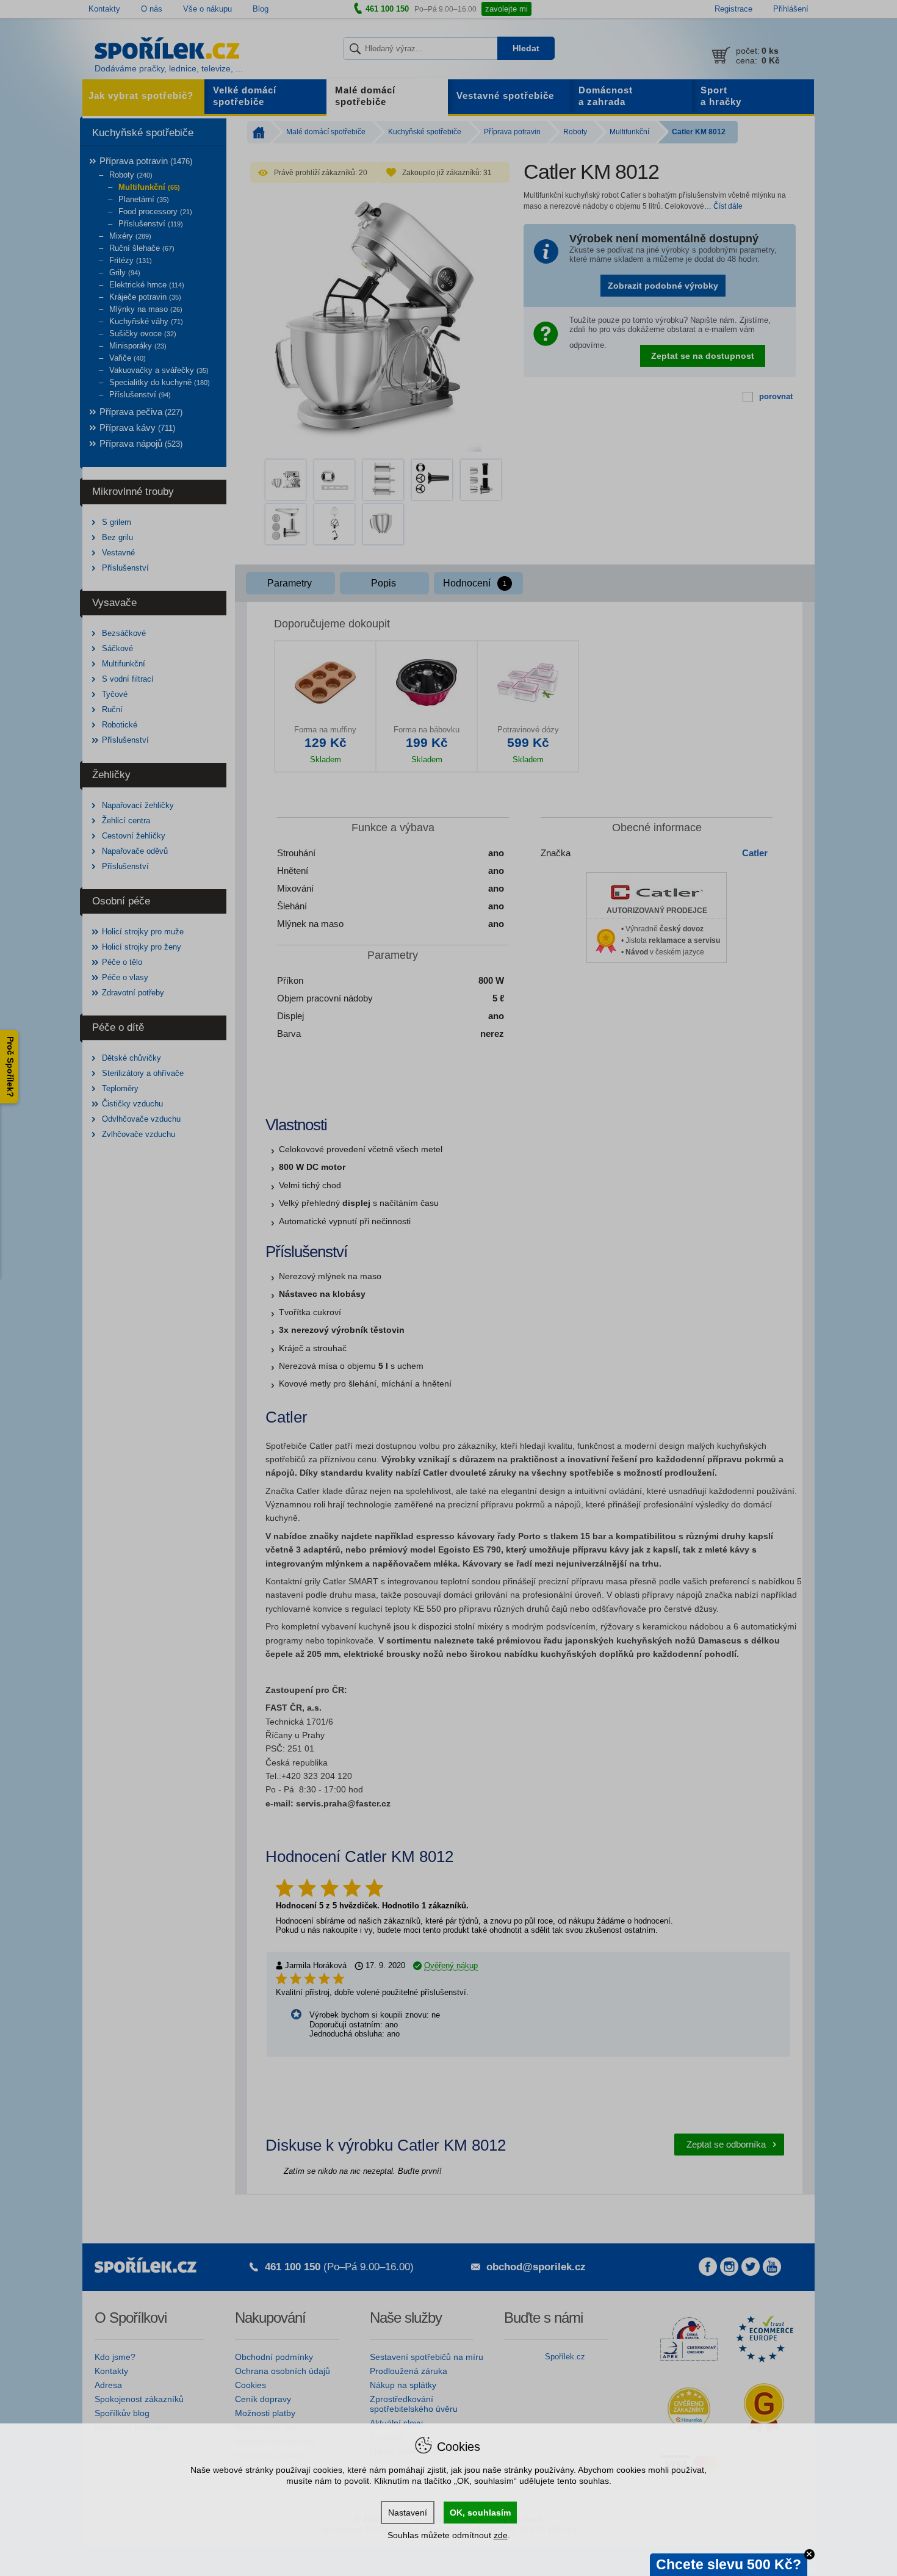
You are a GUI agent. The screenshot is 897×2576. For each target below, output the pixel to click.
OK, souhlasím (480, 2513)
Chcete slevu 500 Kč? (729, 2564)
